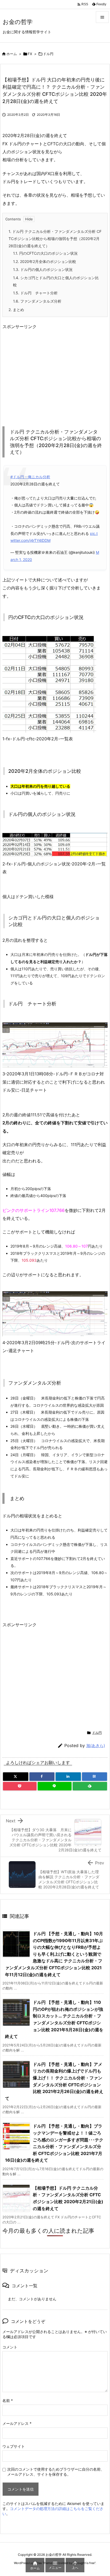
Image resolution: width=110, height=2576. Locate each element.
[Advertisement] (47, 373)
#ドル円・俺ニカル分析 (30, 477)
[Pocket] (20, 1786)
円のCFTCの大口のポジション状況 (45, 253)
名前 (8, 2400)
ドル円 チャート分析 (35, 293)
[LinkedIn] (68, 1777)
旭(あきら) (96, 1746)
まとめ (16, 310)
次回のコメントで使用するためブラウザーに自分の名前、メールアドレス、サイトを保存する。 (56, 2472)
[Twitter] (16, 1777)
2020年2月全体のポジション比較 (45, 261)
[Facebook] (42, 1777)
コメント (10, 2347)
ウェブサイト (14, 2446)
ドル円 (48, 54)
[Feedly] (90, 1786)
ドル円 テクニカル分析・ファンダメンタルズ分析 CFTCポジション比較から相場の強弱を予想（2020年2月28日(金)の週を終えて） (55, 238)
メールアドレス (17, 2423)
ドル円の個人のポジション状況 (43, 269)
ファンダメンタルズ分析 (37, 301)
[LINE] (55, 1786)
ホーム (12, 54)
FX (30, 54)
